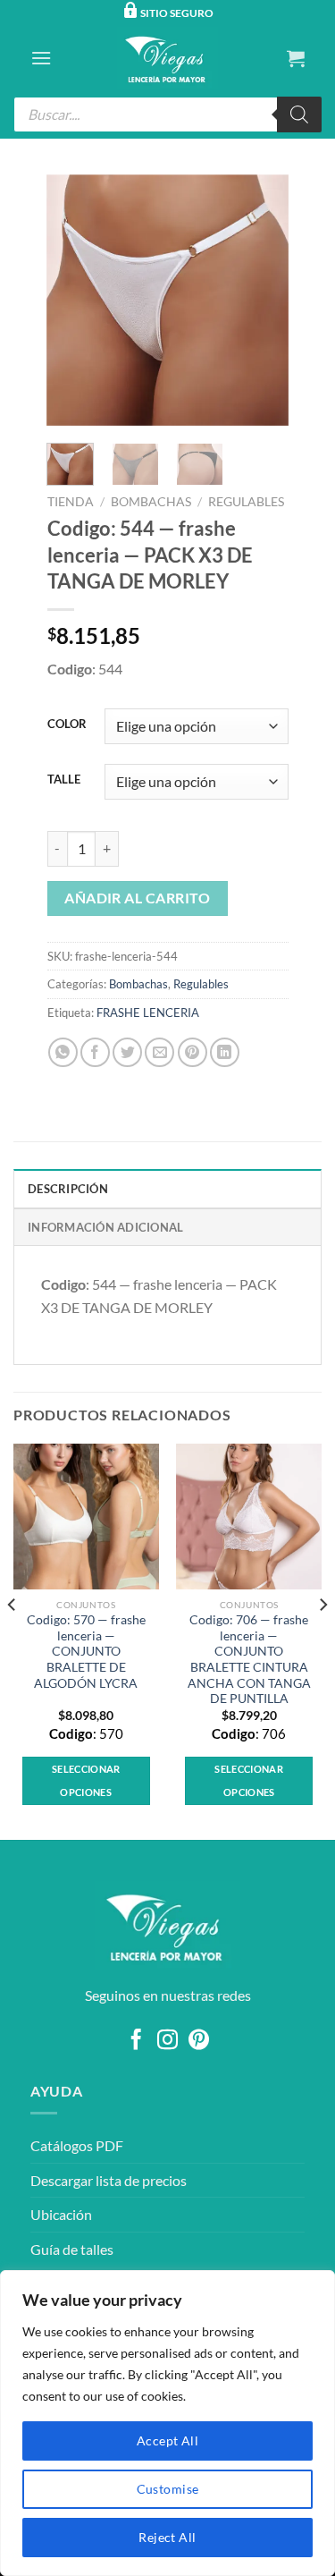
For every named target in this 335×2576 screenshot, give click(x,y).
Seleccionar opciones (86, 1780)
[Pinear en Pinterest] (193, 1052)
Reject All (167, 2537)
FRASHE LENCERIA (148, 1013)
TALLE (64, 780)
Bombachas (151, 502)
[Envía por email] (159, 1052)
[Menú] (41, 58)
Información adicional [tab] (105, 1227)
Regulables (246, 502)
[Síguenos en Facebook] (136, 2041)
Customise (168, 2489)
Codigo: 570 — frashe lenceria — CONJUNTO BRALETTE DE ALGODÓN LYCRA (86, 1652)
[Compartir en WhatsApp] (63, 1052)
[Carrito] (296, 58)
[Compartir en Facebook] (95, 1052)
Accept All (167, 2440)
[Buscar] (299, 114)
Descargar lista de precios (109, 2180)
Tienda (71, 502)
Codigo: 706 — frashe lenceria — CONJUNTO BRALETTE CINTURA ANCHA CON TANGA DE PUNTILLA (249, 1659)
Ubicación (61, 2214)
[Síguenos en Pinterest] (199, 2041)
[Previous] (74, 300)
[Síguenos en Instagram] (167, 2041)
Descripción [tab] (68, 1189)
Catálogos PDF (77, 2145)
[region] (167, 2423)
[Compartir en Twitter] (127, 1052)
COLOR (67, 724)
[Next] (261, 300)
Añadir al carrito (137, 898)
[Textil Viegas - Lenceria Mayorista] (168, 58)
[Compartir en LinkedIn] (225, 1052)
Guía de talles (72, 2249)
